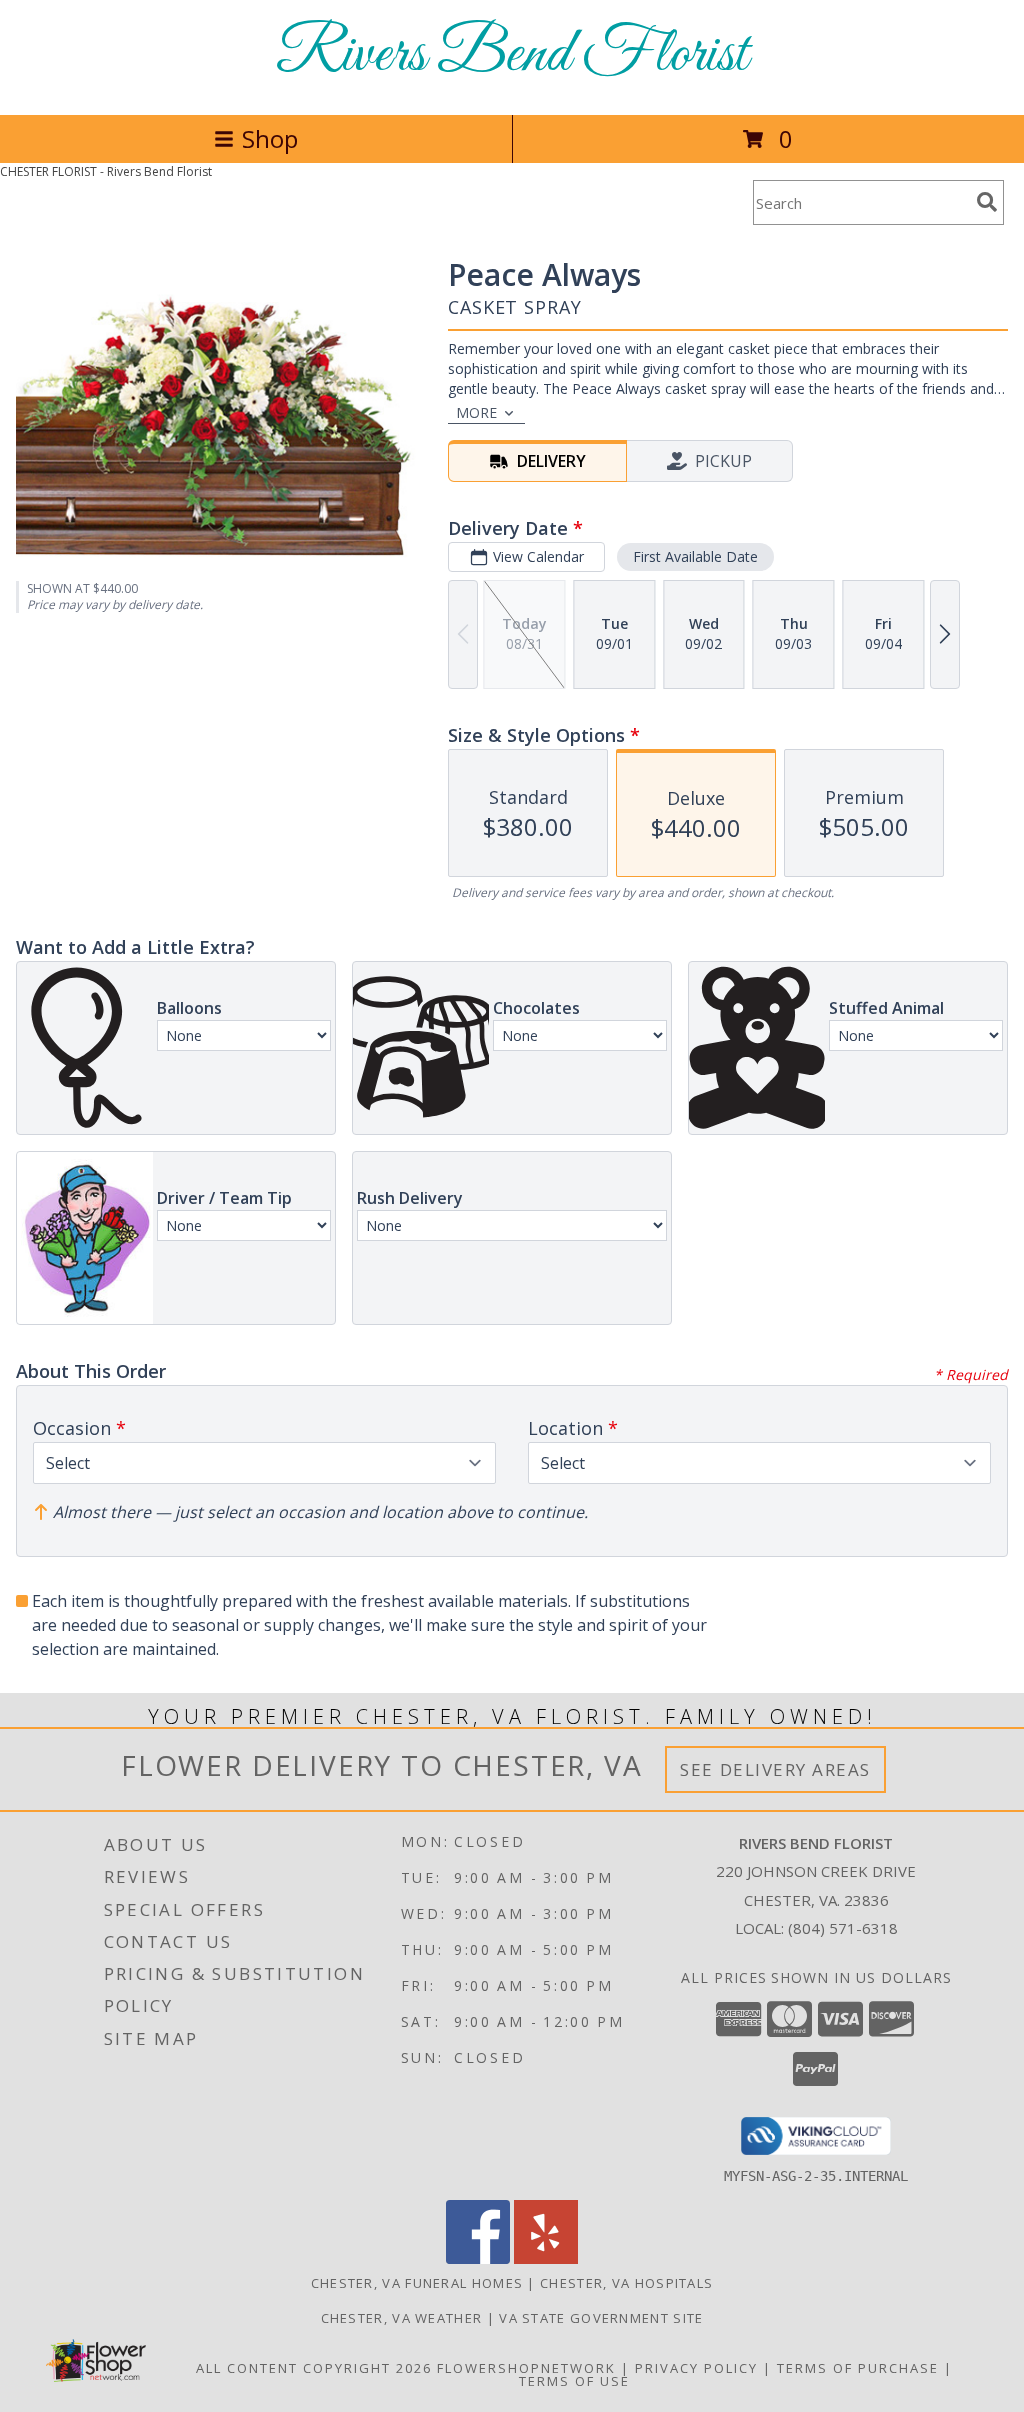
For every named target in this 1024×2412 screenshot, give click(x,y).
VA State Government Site (601, 2318)
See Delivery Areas (775, 1769)
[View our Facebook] (478, 2258)
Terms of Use (574, 2381)
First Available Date (695, 556)
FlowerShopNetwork (526, 2368)
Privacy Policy (696, 2368)
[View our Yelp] (546, 2258)
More (476, 412)
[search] (987, 202)
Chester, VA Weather (402, 2318)
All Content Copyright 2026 (314, 2368)
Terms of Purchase (858, 2368)
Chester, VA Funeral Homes (417, 2283)
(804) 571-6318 (843, 1928)
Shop (270, 138)
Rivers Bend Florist (512, 55)
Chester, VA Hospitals (626, 2283)
